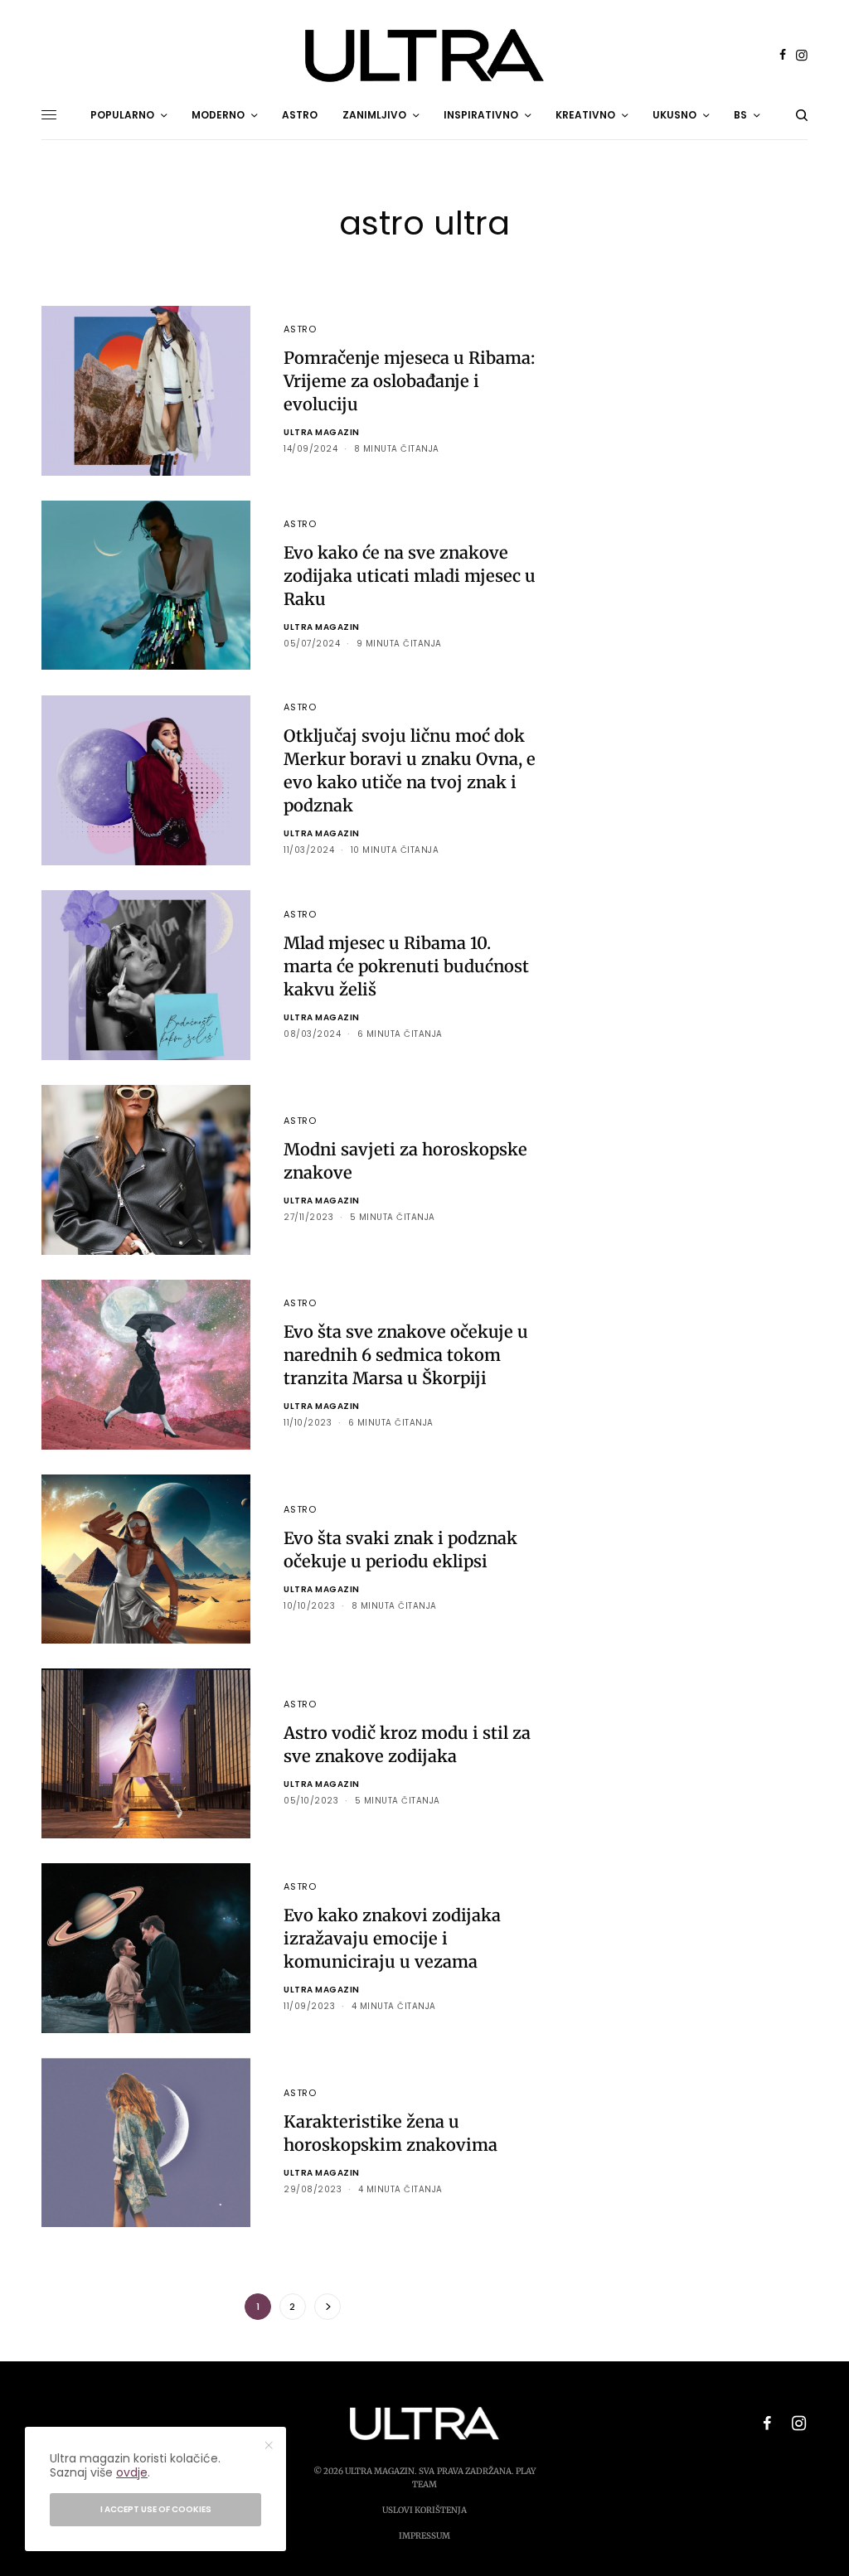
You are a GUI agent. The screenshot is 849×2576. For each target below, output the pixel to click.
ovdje (132, 2472)
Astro (300, 329)
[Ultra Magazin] (424, 56)
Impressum (424, 2536)
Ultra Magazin (322, 432)
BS (740, 115)
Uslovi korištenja (424, 2510)
